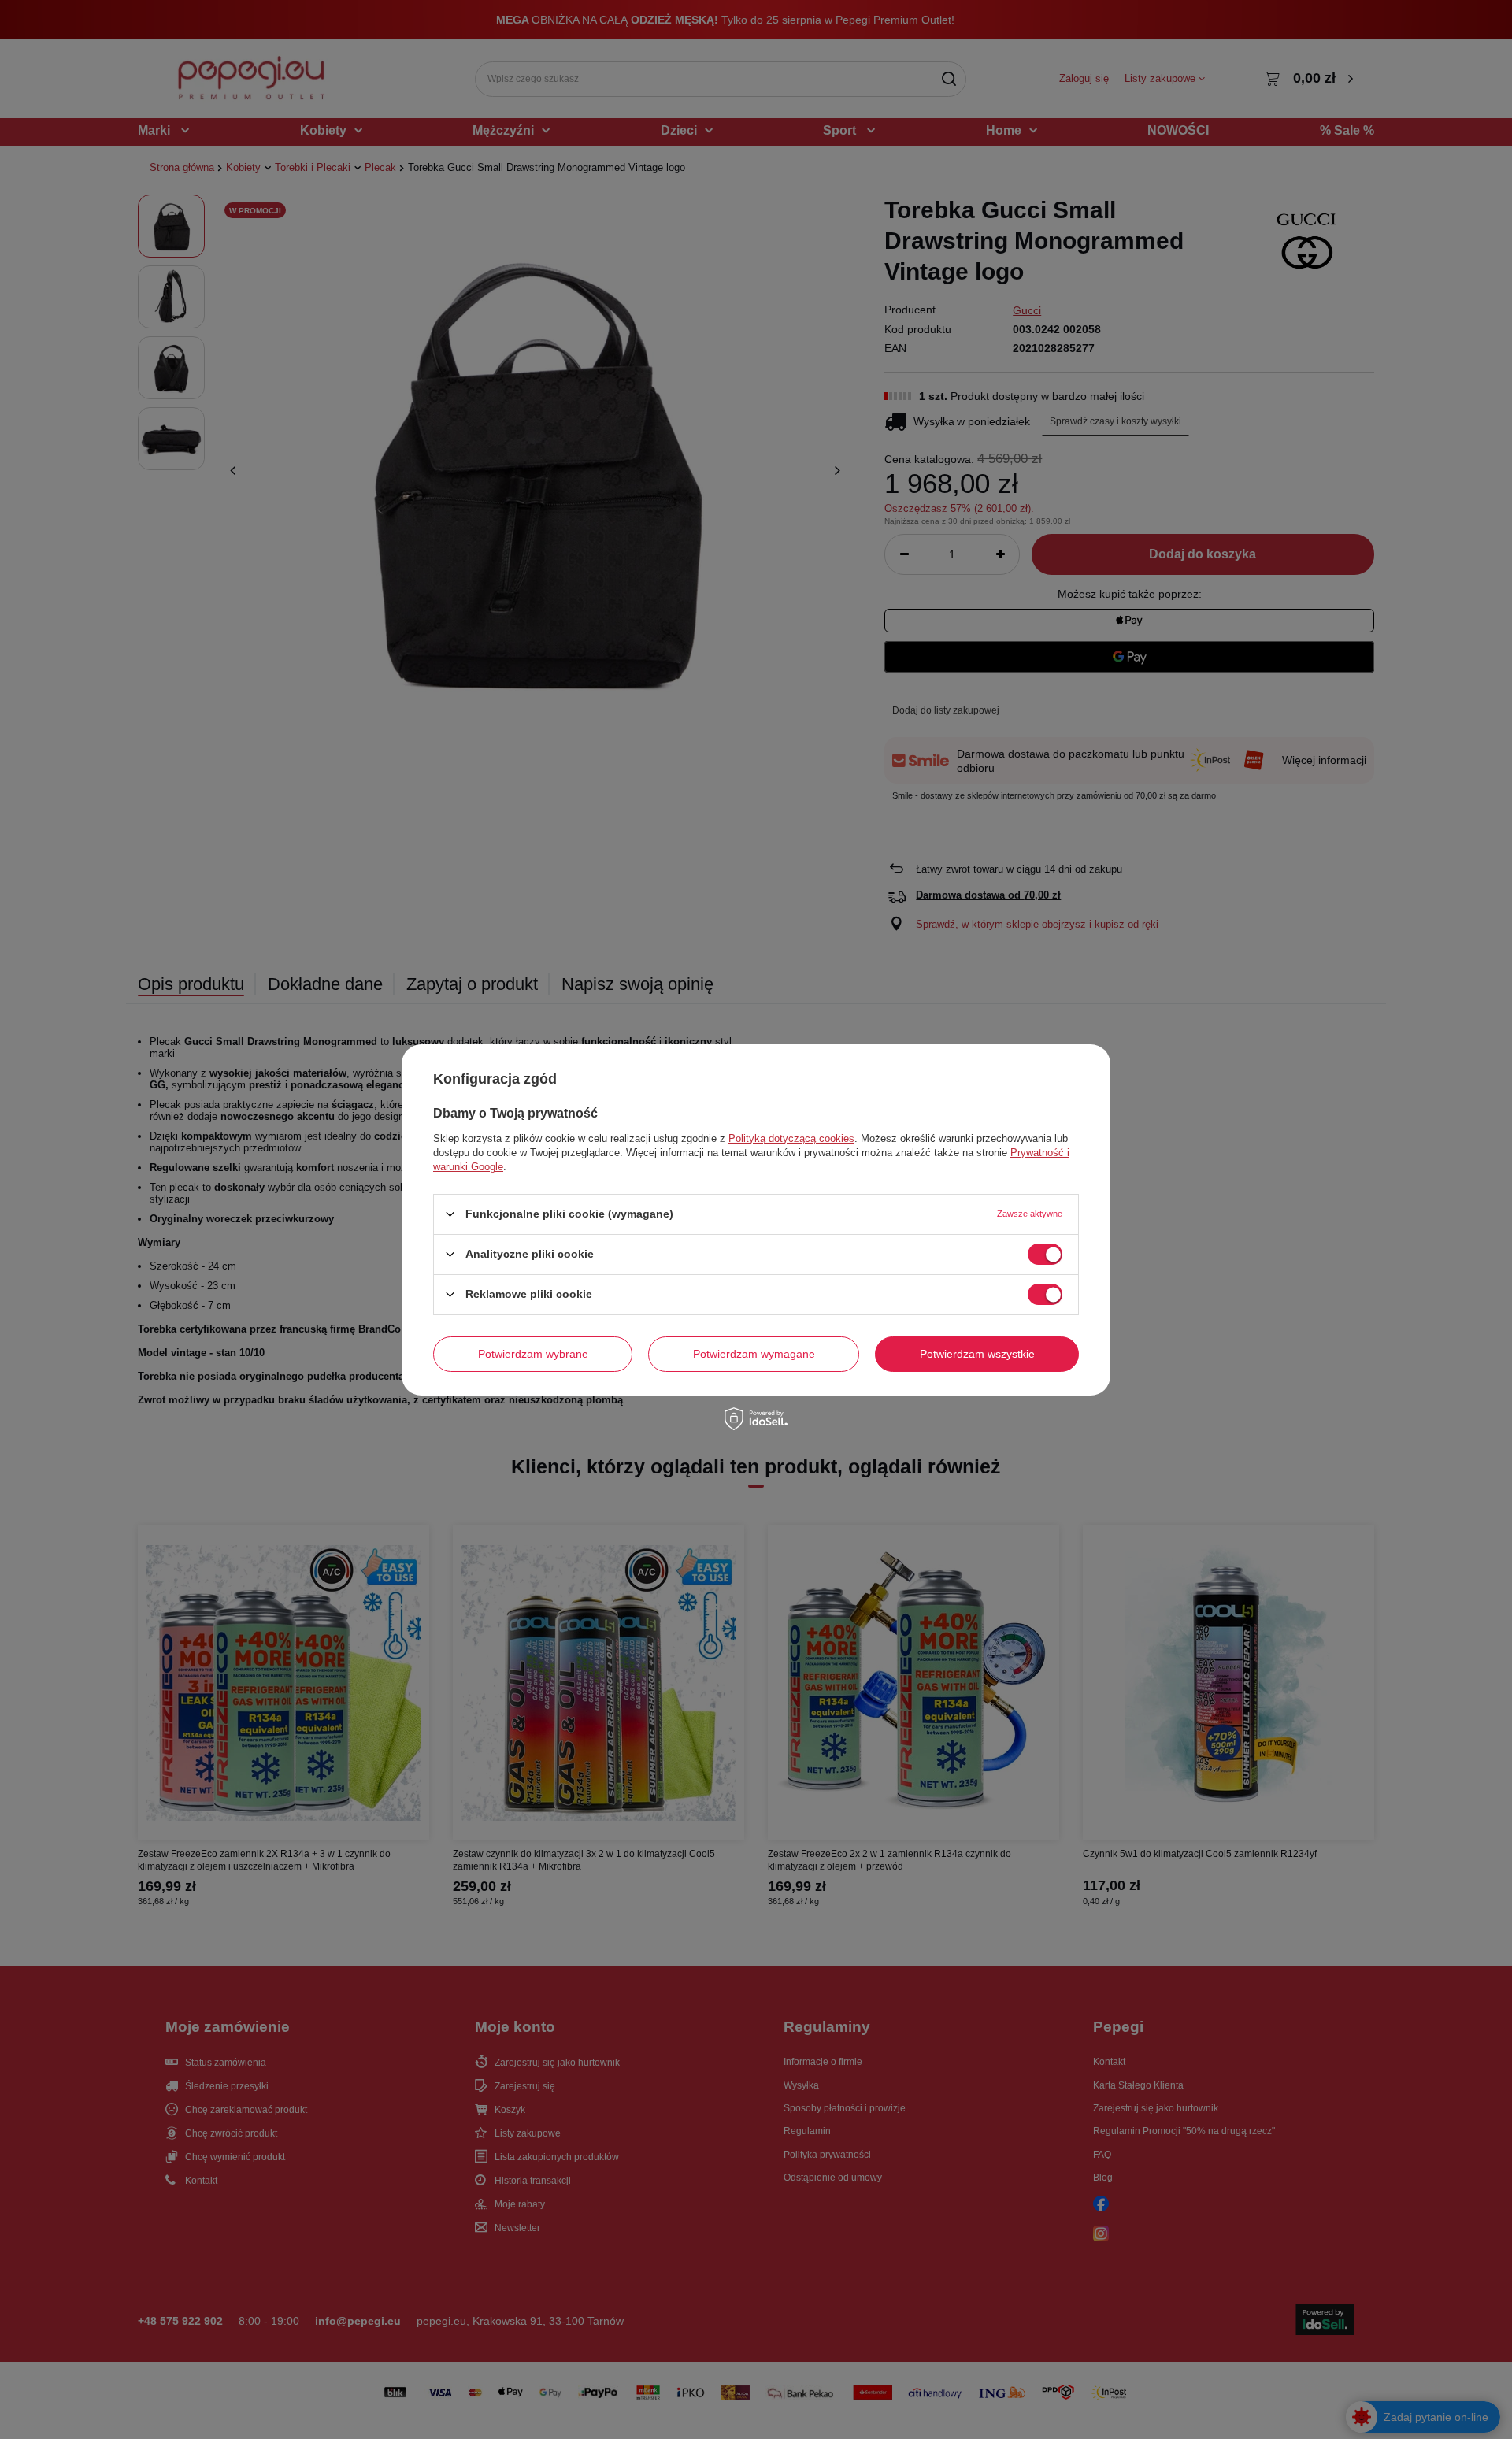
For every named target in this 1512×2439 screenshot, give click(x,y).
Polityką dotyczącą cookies (791, 1138)
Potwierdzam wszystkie (977, 1354)
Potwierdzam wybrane (533, 1354)
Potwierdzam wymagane (754, 1354)
